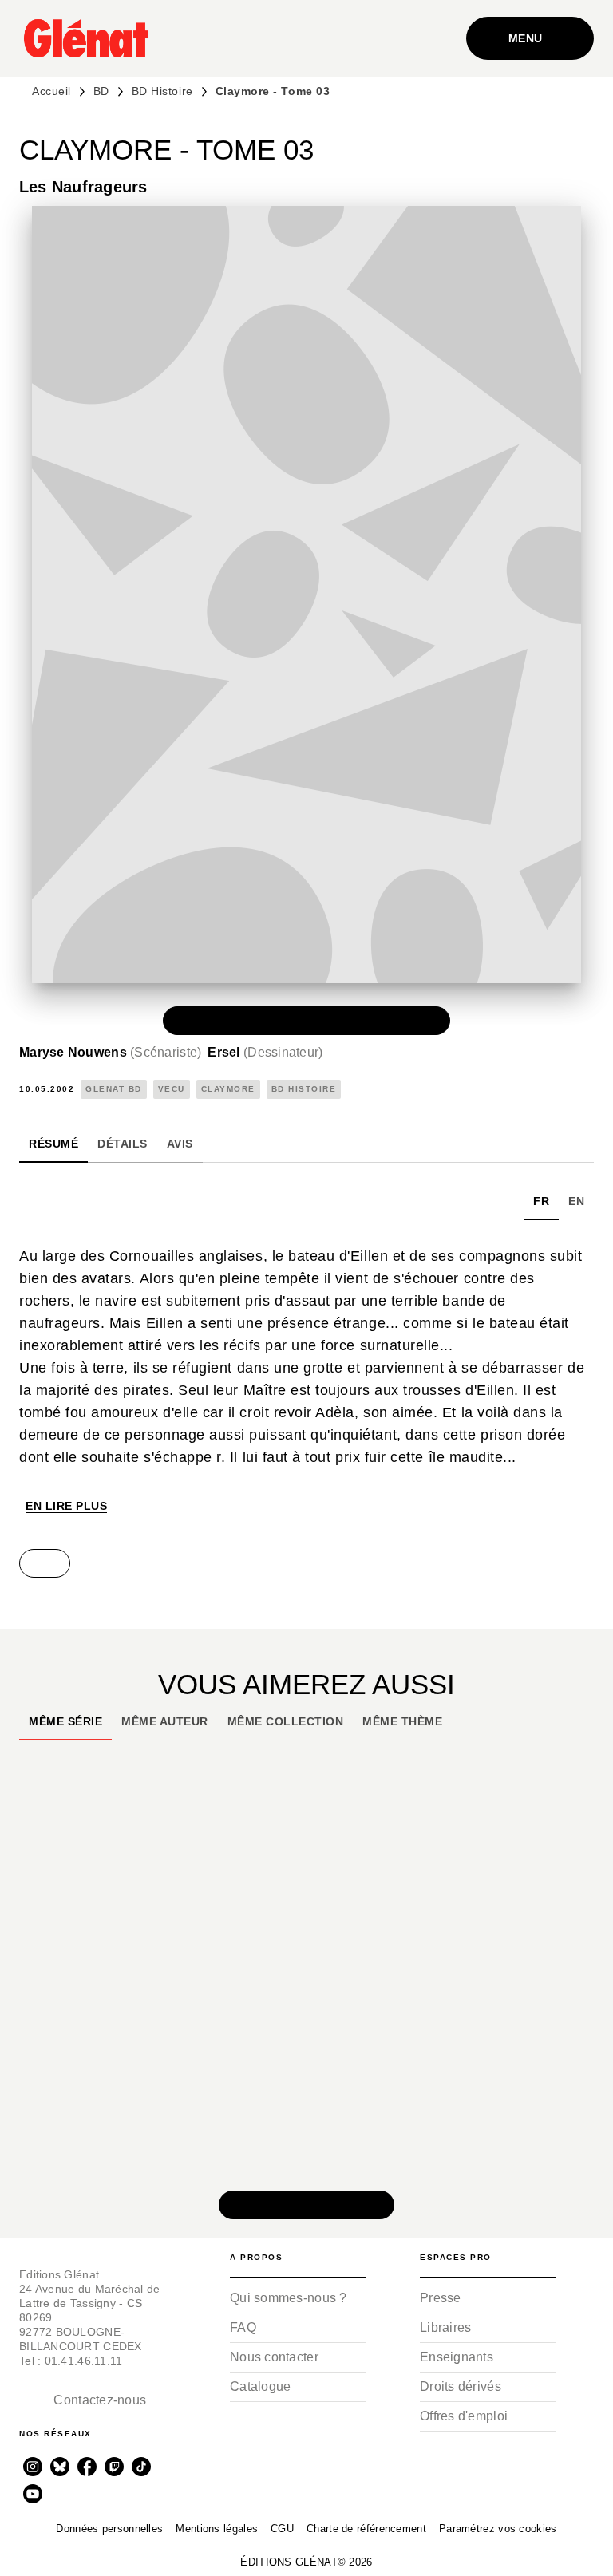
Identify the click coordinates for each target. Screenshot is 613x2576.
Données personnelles (109, 2529)
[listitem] (33, 2467)
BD (101, 91)
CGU (282, 2529)
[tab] (53, 1144)
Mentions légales (217, 2529)
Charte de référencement (366, 2529)
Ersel (265, 1052)
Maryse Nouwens (110, 1052)
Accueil (51, 91)
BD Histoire (162, 91)
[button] (306, 1021)
